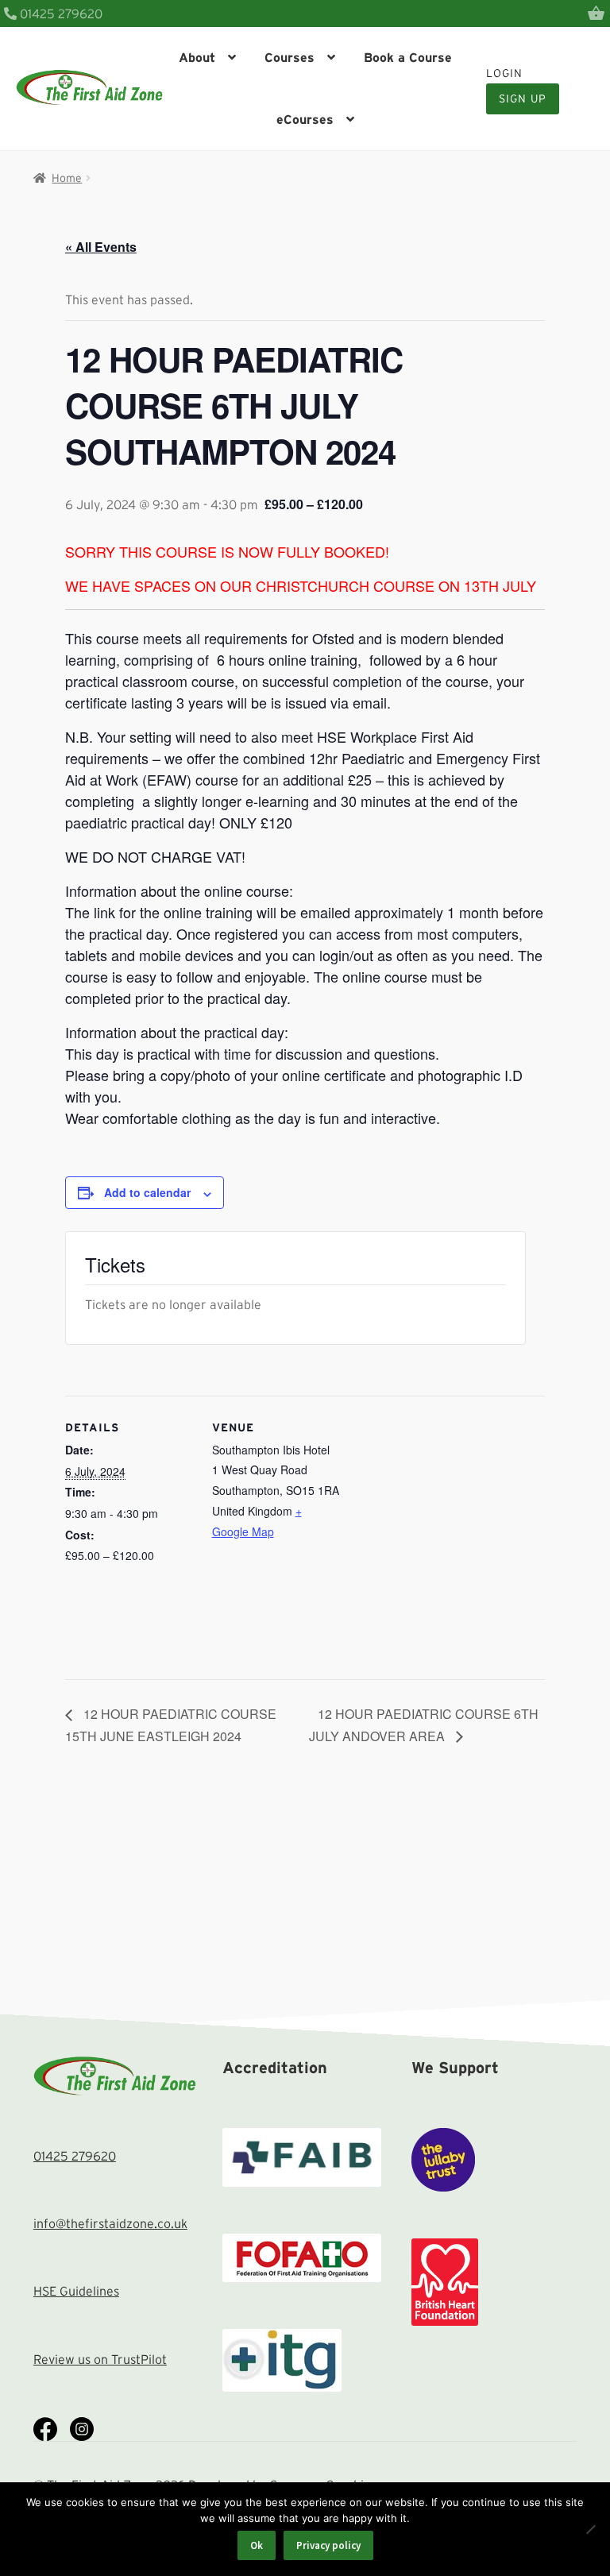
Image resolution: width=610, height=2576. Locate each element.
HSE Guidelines (76, 2291)
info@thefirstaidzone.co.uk (110, 2223)
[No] (590, 2529)
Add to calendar (147, 1192)
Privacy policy (328, 2545)
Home (67, 178)
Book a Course (408, 57)
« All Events (101, 247)
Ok (257, 2545)
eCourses (305, 119)
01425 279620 (60, 14)
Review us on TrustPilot (100, 2359)
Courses (290, 57)
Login (504, 73)
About (197, 57)
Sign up (523, 98)
